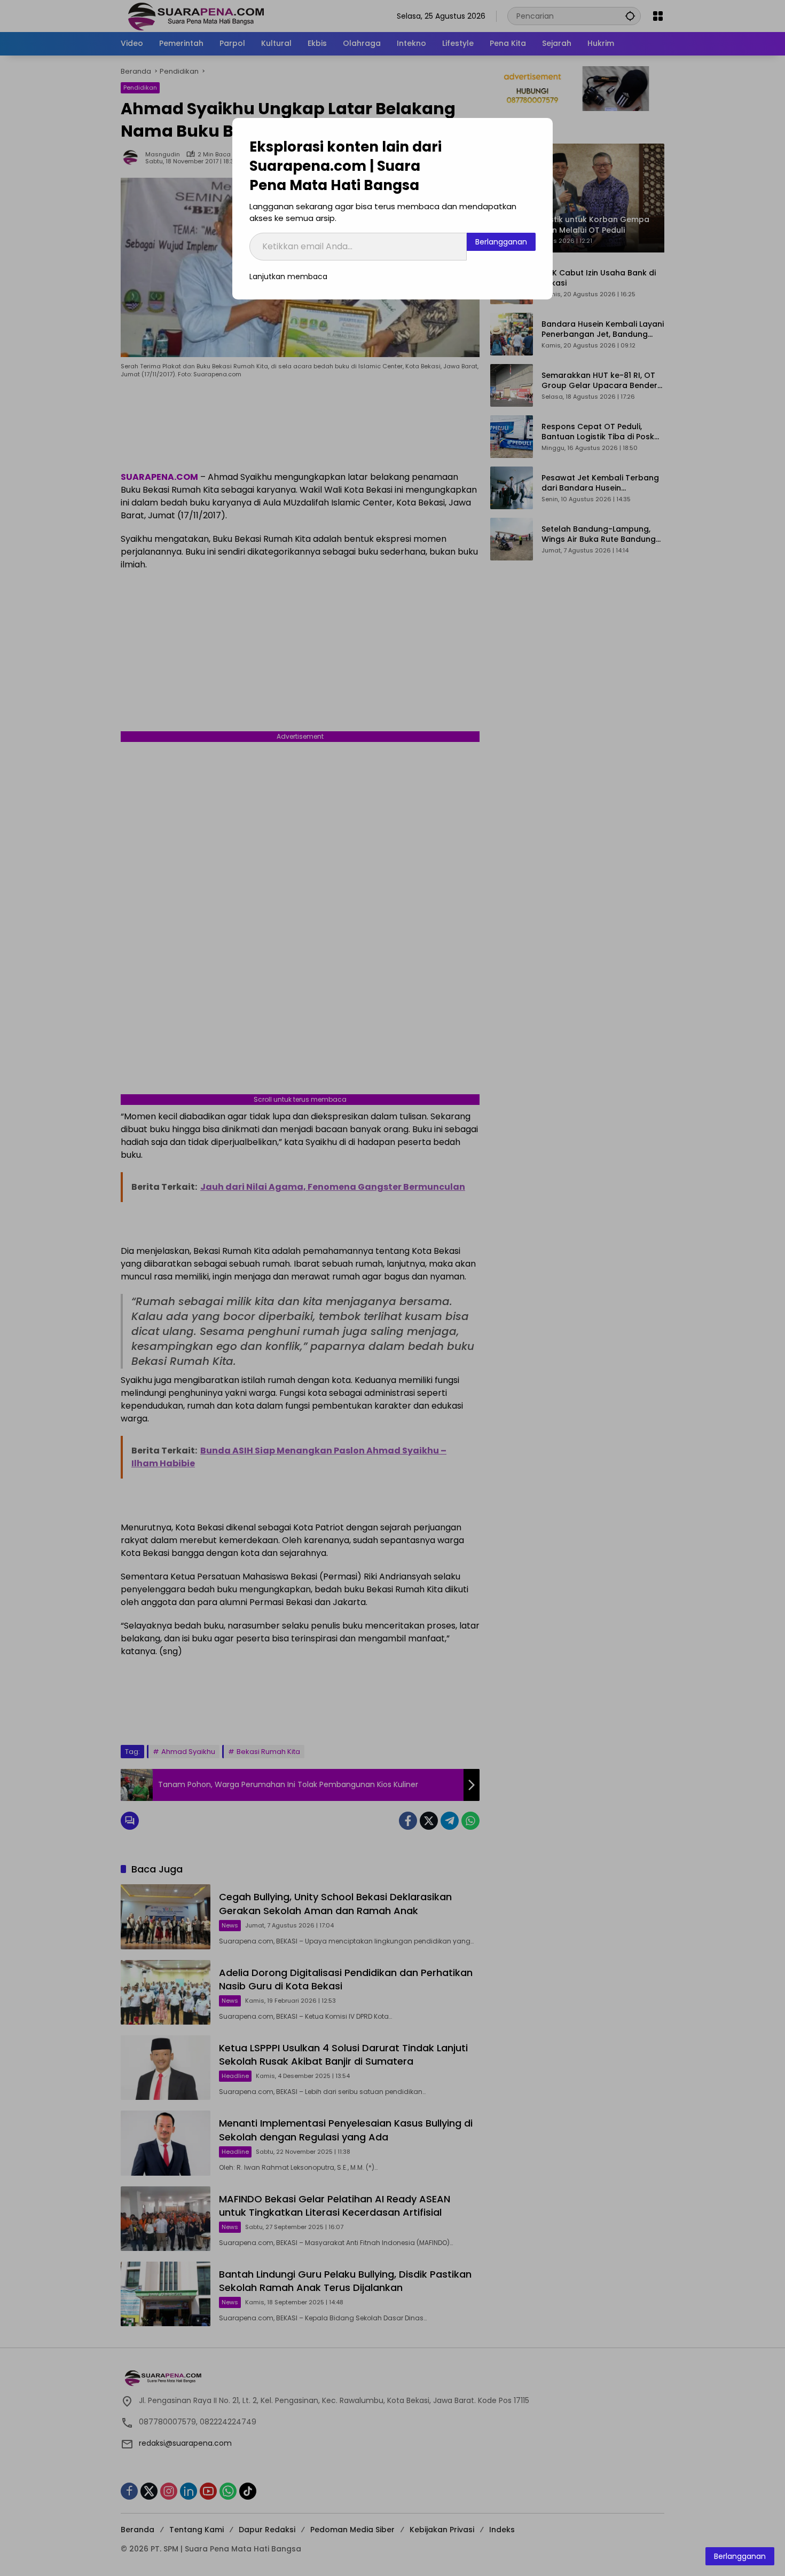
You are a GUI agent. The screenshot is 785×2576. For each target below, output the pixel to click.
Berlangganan (501, 242)
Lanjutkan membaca (288, 276)
